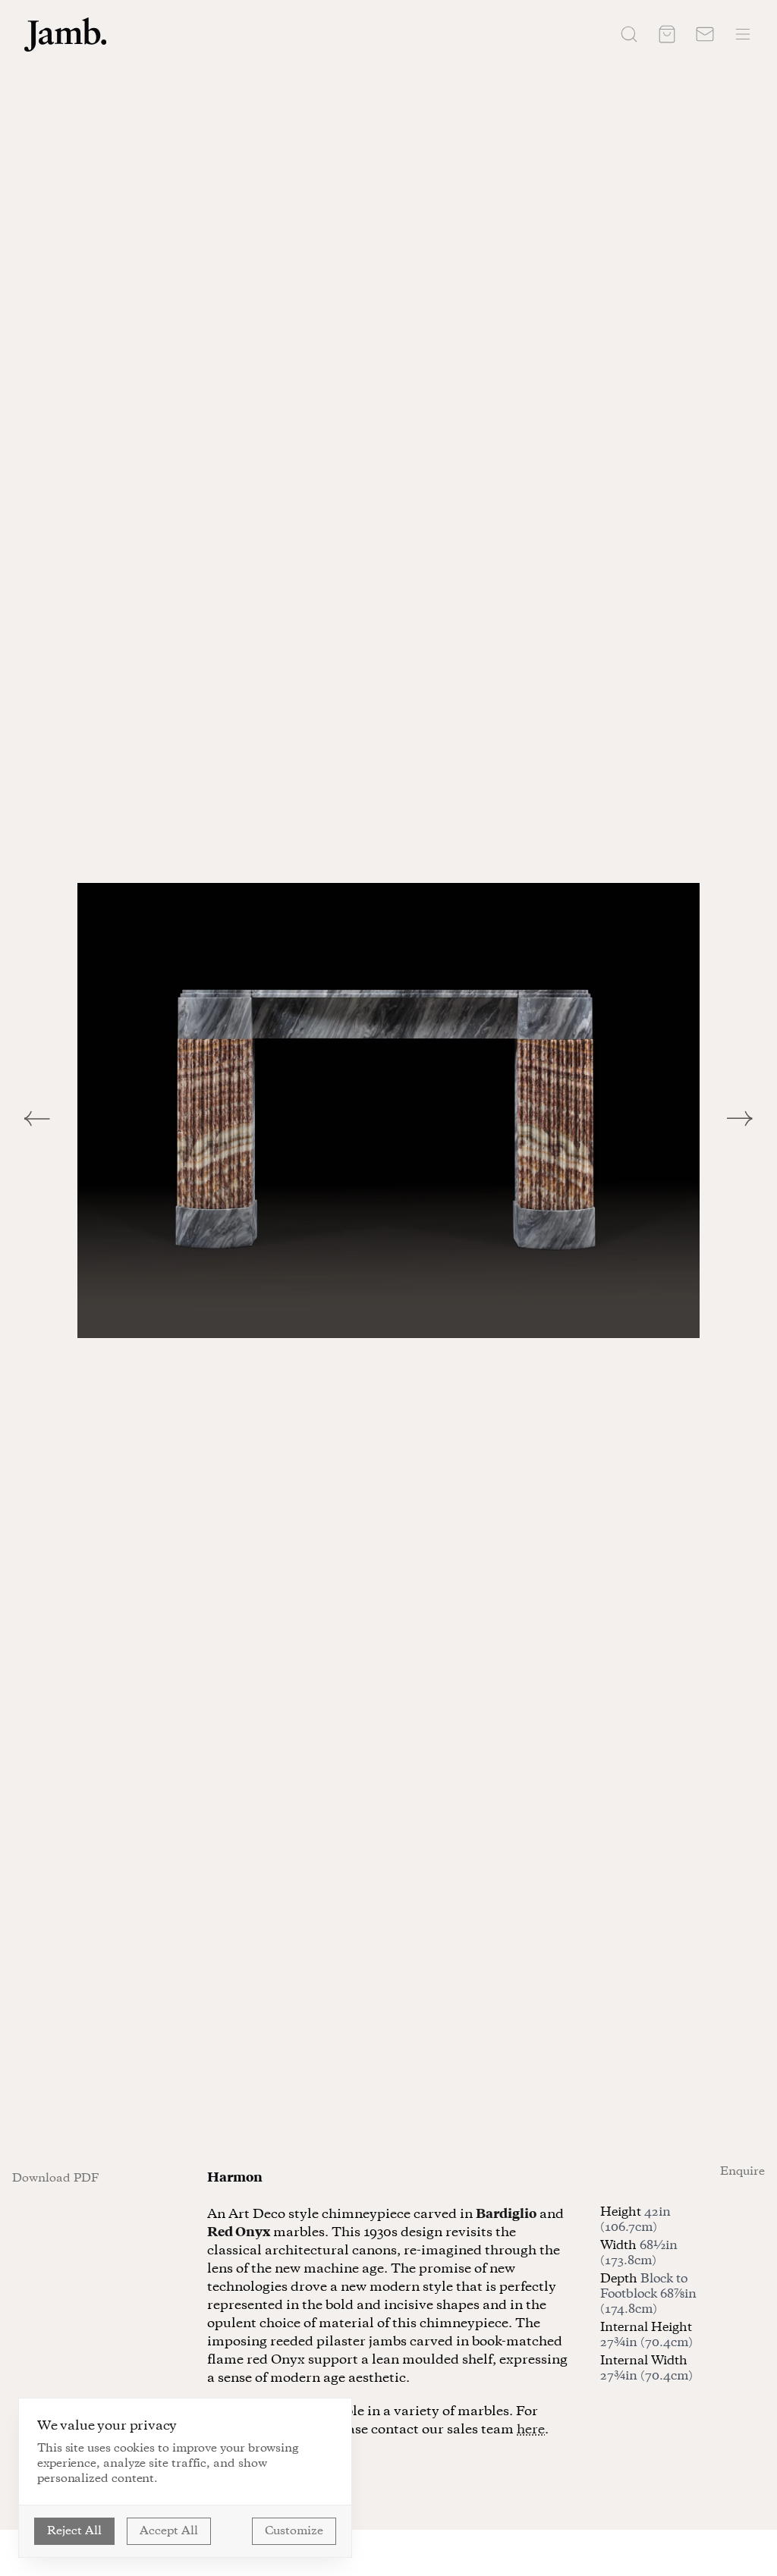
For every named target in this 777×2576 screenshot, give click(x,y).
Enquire (742, 2172)
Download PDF (55, 2179)
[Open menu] (743, 34)
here (531, 2430)
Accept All (169, 2531)
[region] (388, 1111)
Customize (294, 2531)
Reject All (74, 2531)
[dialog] (185, 2478)
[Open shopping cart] (667, 34)
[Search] (629, 34)
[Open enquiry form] (705, 34)
